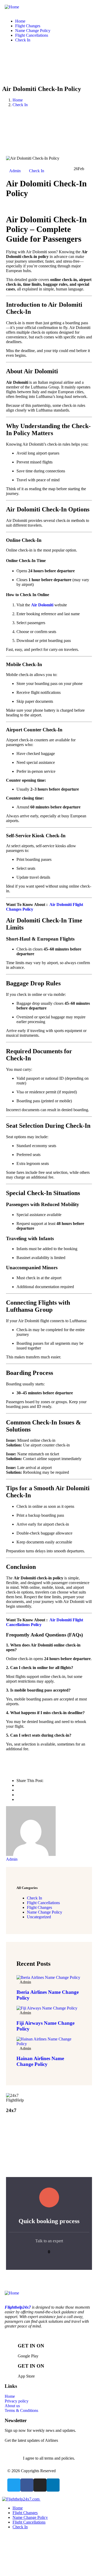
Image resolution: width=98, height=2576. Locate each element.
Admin (15, 171)
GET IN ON (31, 2346)
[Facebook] (27, 2485)
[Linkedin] (53, 2485)
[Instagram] (40, 2485)
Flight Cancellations (43, 1903)
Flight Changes (39, 1907)
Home (18, 100)
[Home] (12, 7)
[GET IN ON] (11, 2345)
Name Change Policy (45, 1912)
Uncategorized (39, 1917)
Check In (20, 105)
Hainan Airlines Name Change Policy (40, 2061)
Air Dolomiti (42, 605)
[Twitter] (14, 2485)
